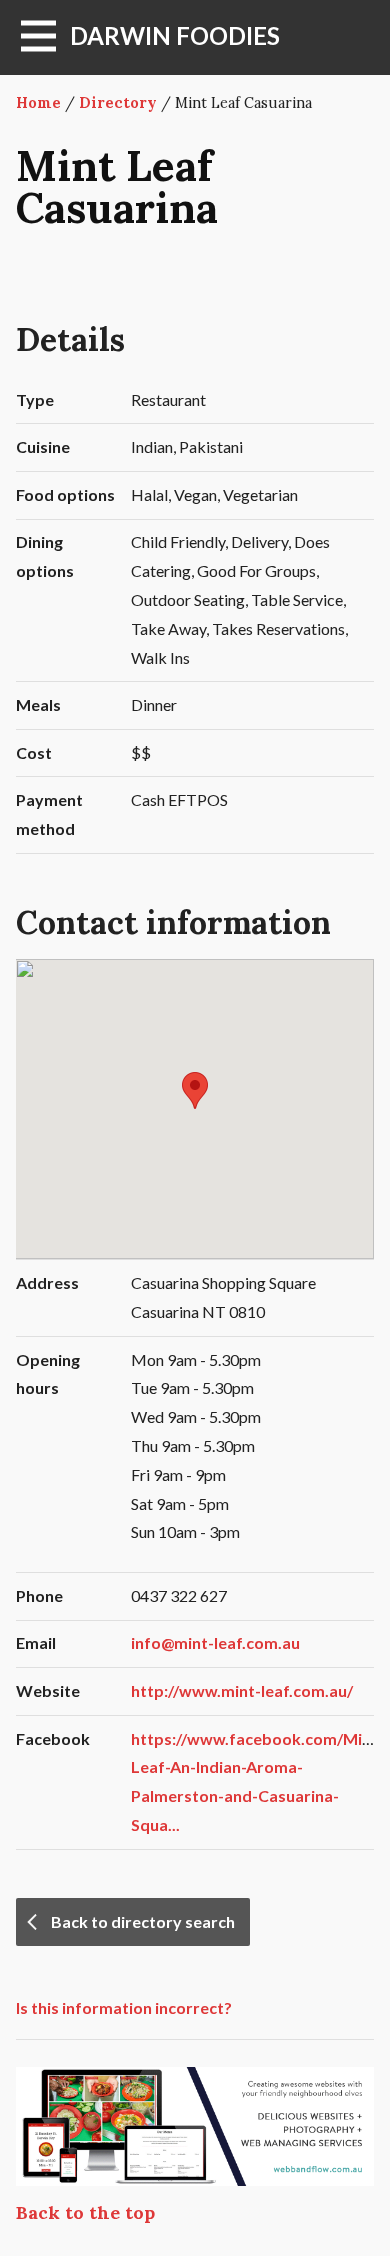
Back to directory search (143, 1921)
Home (38, 103)
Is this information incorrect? (124, 2007)
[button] (195, 1090)
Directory (118, 103)
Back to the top (85, 2212)
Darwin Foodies (175, 35)
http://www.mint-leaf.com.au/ (242, 1690)
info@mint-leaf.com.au (215, 1642)
